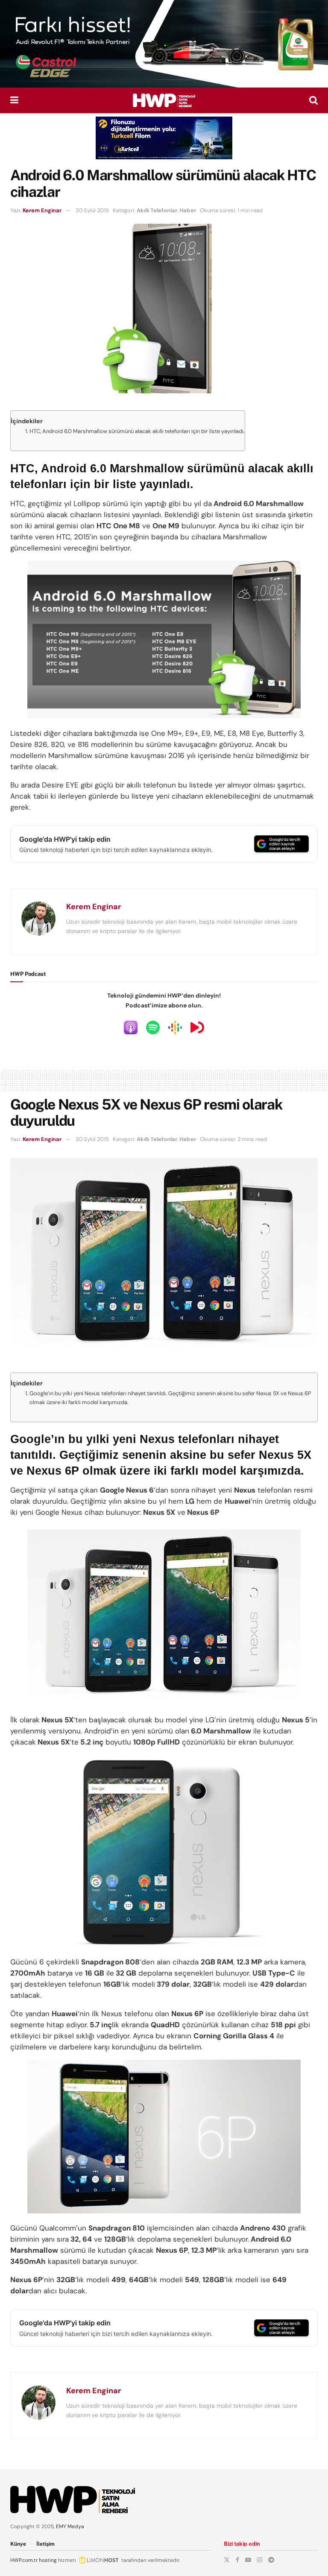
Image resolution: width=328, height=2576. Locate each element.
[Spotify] (153, 1027)
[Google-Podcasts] (175, 1027)
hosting (48, 2560)
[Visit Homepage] (164, 100)
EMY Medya (70, 2526)
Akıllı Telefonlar (157, 210)
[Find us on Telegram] (271, 2560)
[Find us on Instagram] (260, 2560)
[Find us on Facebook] (237, 2560)
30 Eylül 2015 (92, 210)
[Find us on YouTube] (248, 2560)
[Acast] (197, 1027)
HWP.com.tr (24, 2560)
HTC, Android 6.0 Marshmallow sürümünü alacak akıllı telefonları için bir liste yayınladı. (137, 431)
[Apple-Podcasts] (131, 1027)
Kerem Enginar (42, 210)
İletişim (45, 2544)
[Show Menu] (14, 100)
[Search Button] (313, 100)
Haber (188, 210)
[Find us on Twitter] (227, 2560)
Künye (18, 2544)
